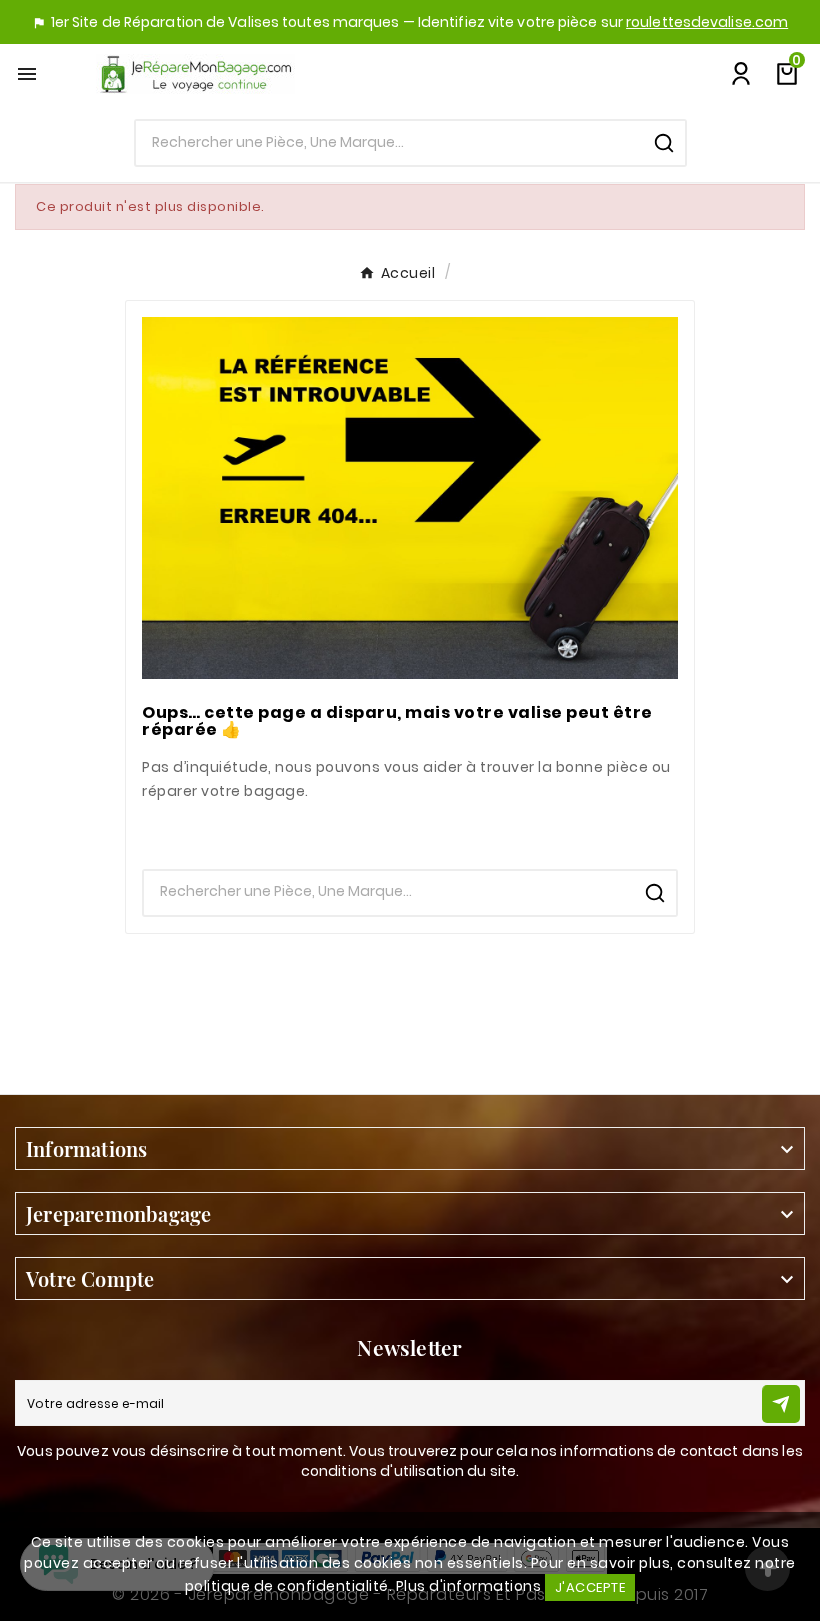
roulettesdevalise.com (707, 22)
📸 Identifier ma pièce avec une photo (410, 830)
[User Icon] (741, 74)
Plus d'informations (469, 1586)
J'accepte (590, 1587)
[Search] (664, 143)
